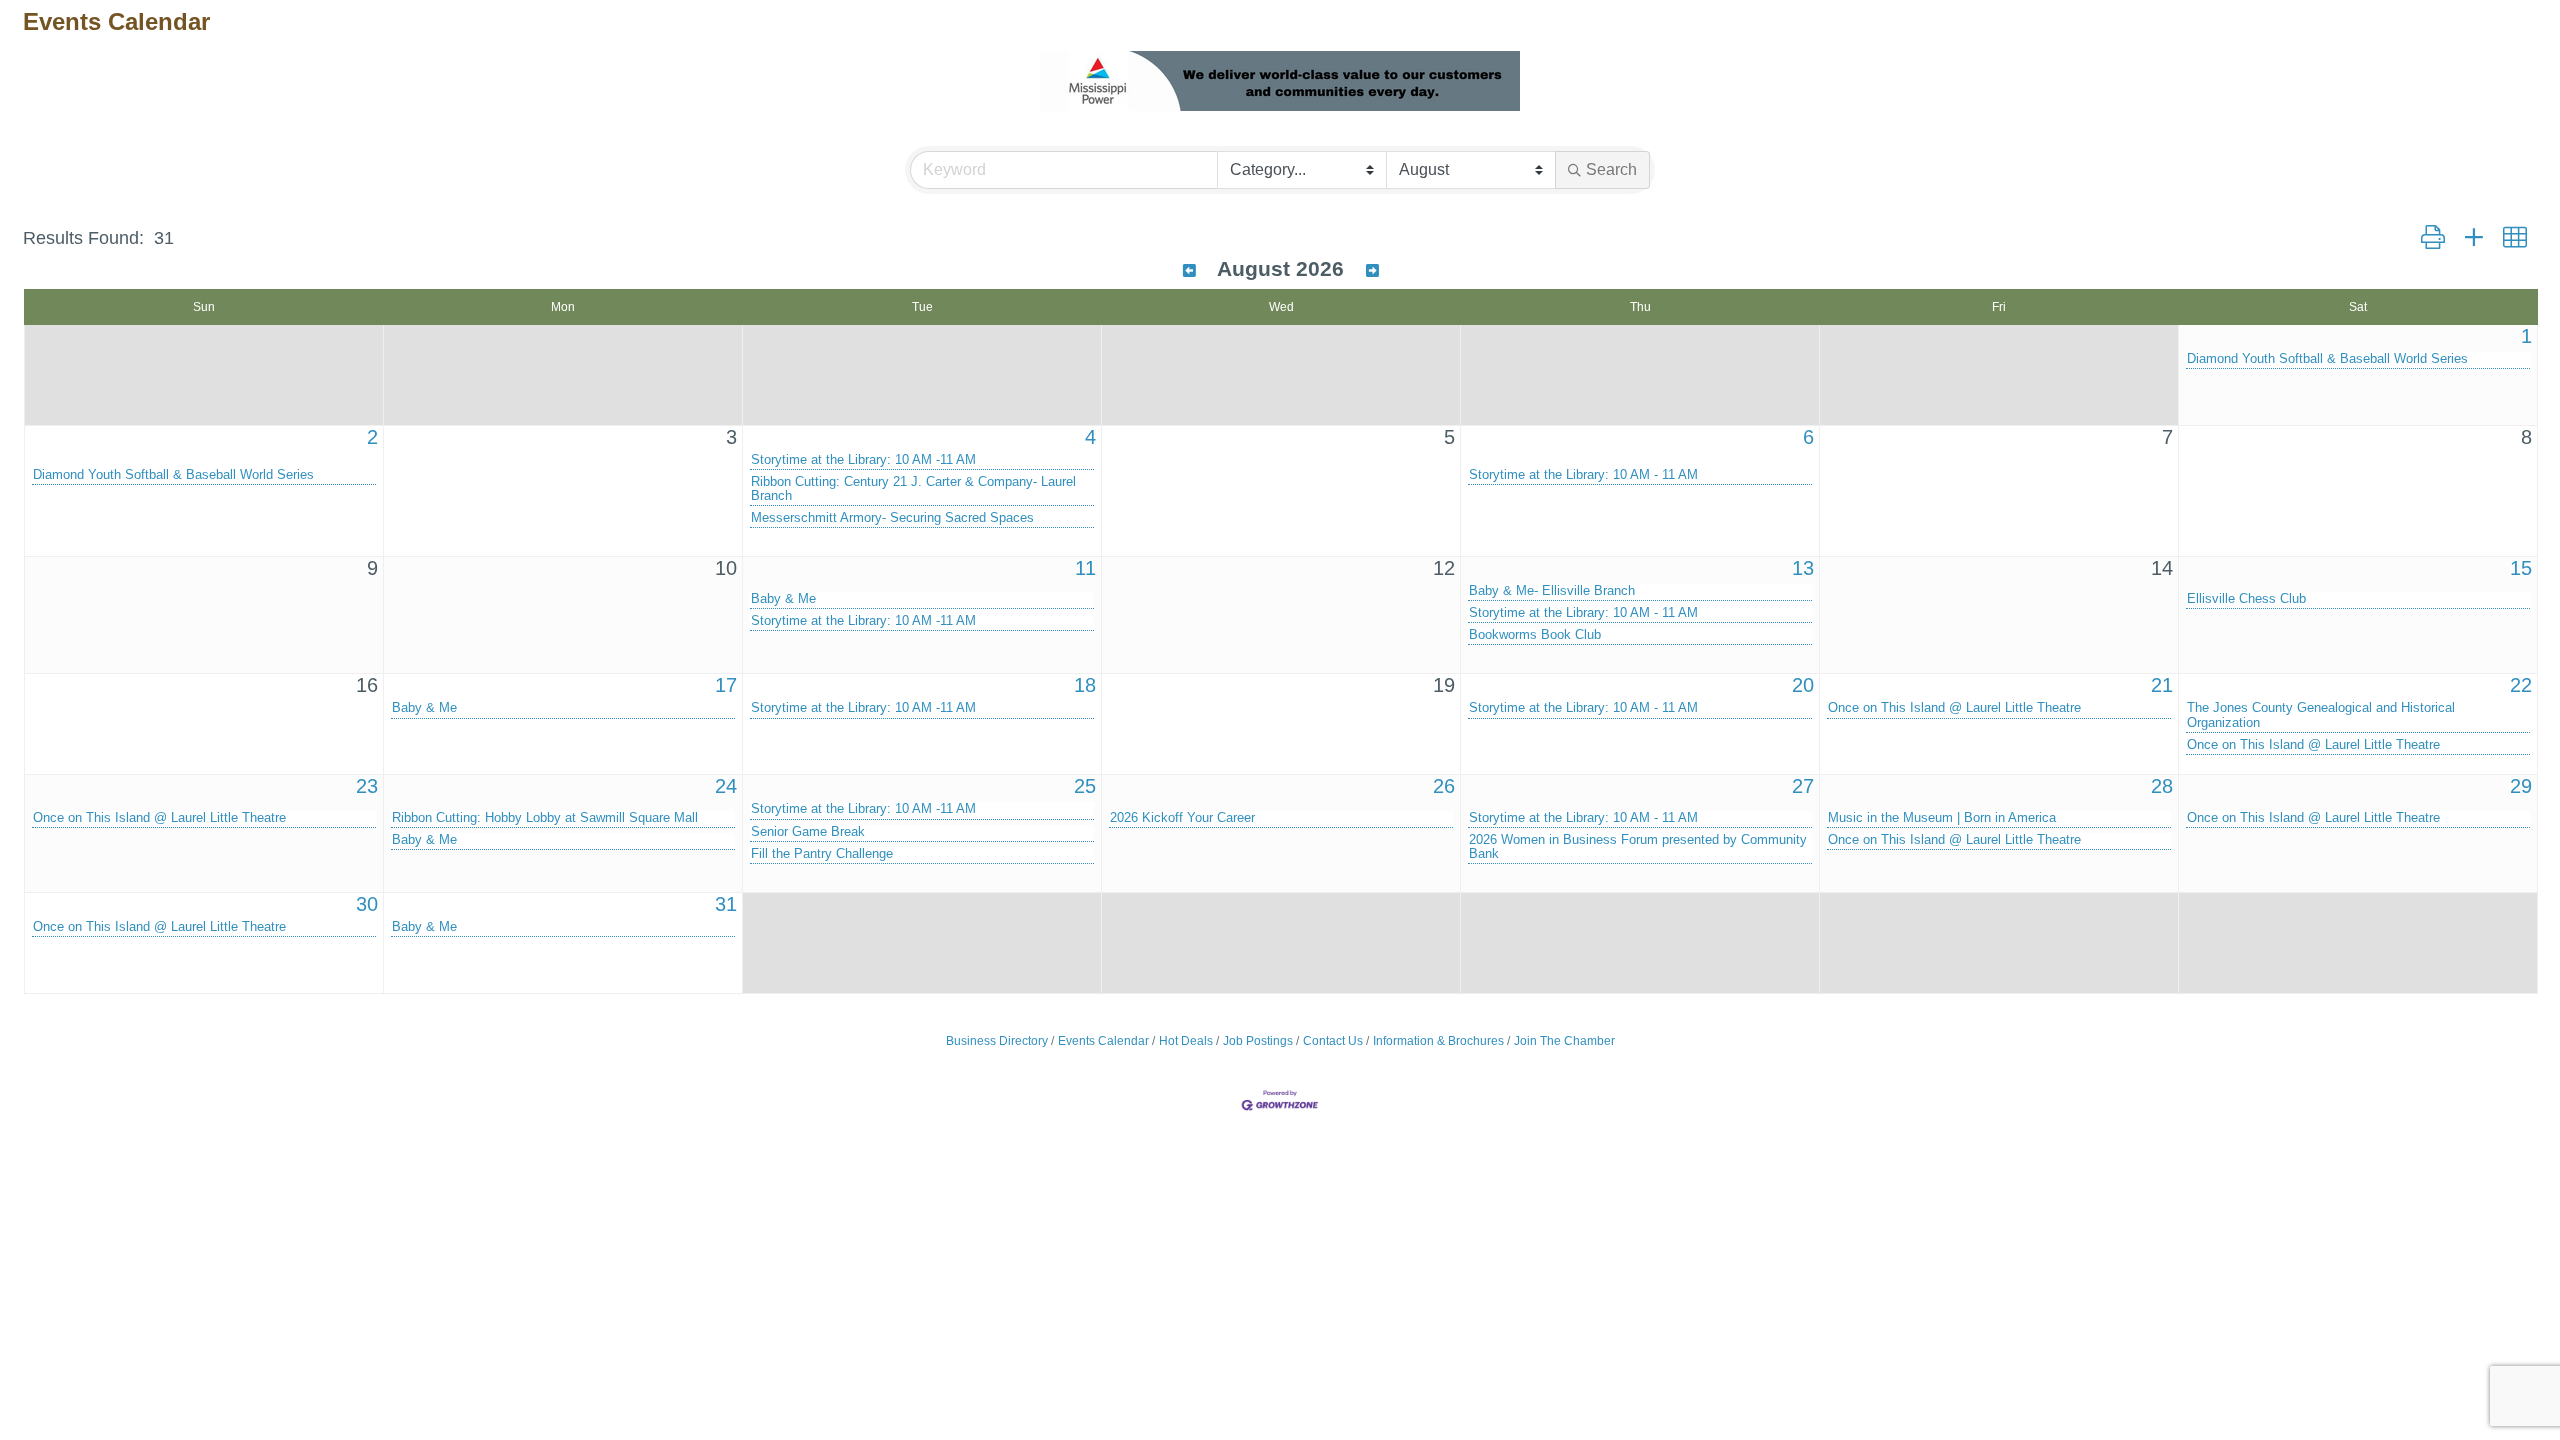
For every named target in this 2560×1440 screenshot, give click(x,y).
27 (1803, 786)
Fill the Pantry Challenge (822, 854)
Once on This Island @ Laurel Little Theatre (1954, 708)
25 (1085, 786)
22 (2521, 685)
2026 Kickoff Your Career (1182, 818)
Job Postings (1258, 1041)
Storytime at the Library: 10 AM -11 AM (863, 460)
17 (726, 685)
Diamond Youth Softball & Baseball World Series (2327, 359)
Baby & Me (783, 599)
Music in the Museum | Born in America (1942, 818)
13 (1803, 568)
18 (1085, 685)
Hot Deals (1186, 1041)
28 (2162, 786)
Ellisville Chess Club (2246, 599)
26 (1444, 786)
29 (2521, 786)
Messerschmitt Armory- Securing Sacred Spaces (892, 518)
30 (367, 904)
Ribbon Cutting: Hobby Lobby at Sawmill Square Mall (545, 818)
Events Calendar (1103, 1041)
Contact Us (1333, 1041)
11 (1085, 568)
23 (367, 786)
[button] (2433, 238)
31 (726, 904)
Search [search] (1611, 169)
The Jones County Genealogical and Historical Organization (2321, 715)
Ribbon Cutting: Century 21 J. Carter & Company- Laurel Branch (913, 489)
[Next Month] (1372, 271)
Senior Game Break (808, 832)
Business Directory (997, 1041)
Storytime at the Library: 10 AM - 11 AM (1583, 475)
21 (2162, 685)
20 (1803, 685)
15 (2521, 568)
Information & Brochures (1438, 1041)
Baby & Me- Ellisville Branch (1552, 591)
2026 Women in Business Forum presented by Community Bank (1638, 847)
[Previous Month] (1189, 271)
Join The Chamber (1564, 1041)
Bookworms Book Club (1535, 635)
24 (726, 786)
